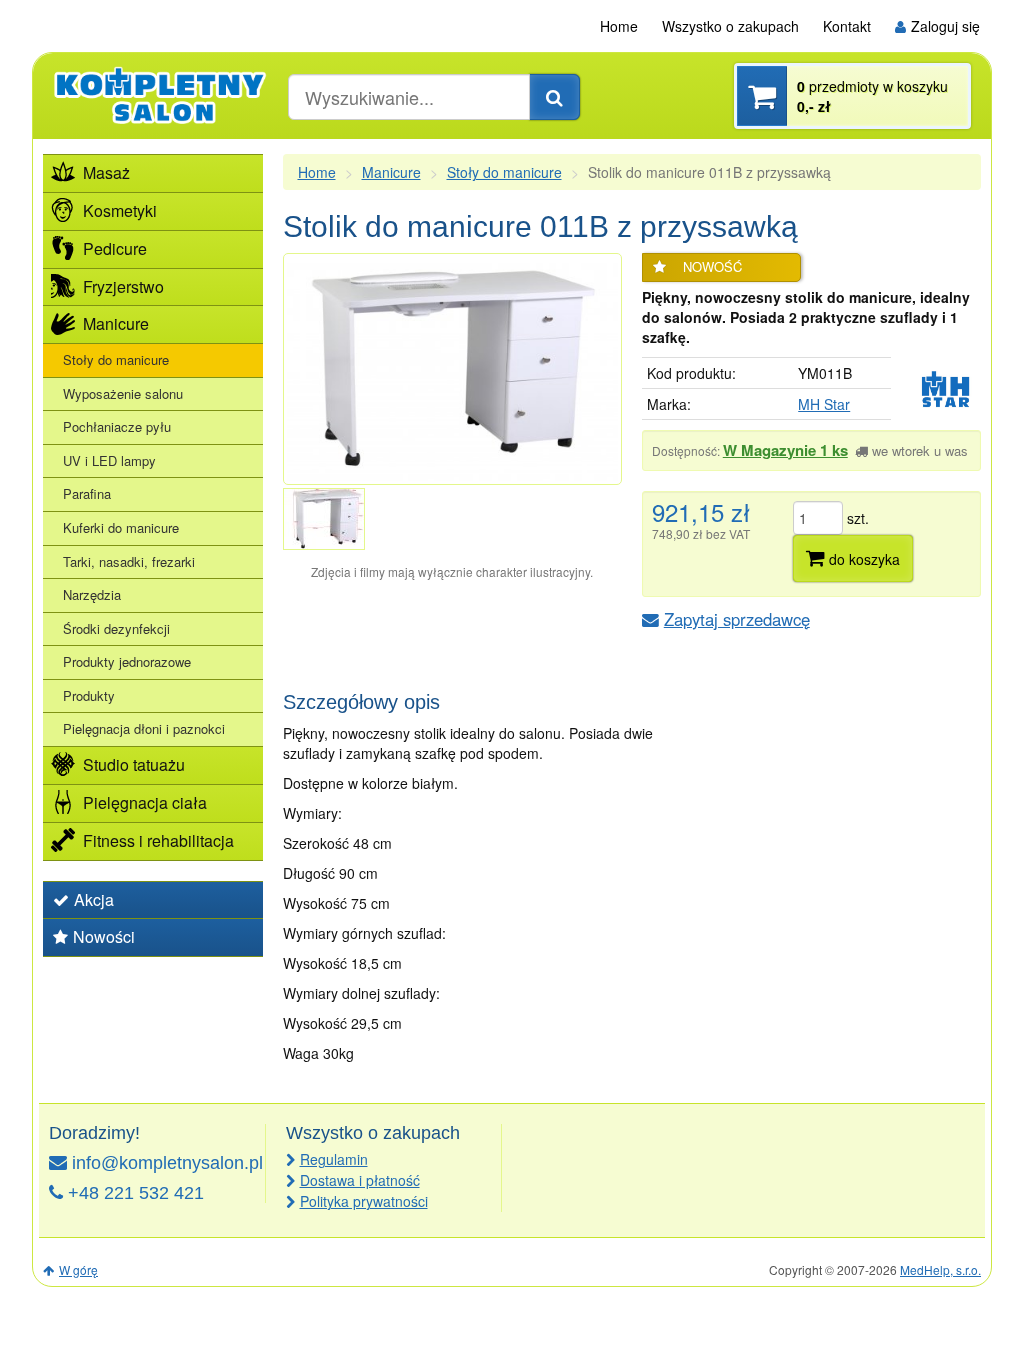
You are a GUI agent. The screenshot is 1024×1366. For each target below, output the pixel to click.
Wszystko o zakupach (730, 26)
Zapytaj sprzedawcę (737, 619)
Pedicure (115, 248)
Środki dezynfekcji (116, 628)
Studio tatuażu (134, 764)
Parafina (87, 493)
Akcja (94, 899)
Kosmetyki (120, 210)
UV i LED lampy (109, 460)
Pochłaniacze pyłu (117, 426)
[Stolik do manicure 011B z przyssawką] (452, 369)
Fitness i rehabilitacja (158, 840)
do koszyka (862, 559)
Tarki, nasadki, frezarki (129, 561)
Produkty (89, 695)
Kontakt (847, 26)
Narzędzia (92, 594)
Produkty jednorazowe (127, 661)
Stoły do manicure (504, 172)
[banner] (160, 95)
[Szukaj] (554, 97)
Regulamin (334, 1159)
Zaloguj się (945, 26)
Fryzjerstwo (123, 286)
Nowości (104, 936)
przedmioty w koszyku (872, 96)
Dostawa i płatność (360, 1180)
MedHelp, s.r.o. (940, 1269)
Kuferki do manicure (121, 527)
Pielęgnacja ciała (145, 802)
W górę (78, 1269)
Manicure (391, 172)
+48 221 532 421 (136, 1193)
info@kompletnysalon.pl (167, 1163)
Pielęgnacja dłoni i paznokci (144, 728)
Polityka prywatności (364, 1201)
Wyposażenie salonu (123, 393)
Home (619, 26)
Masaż (106, 172)
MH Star (824, 404)
